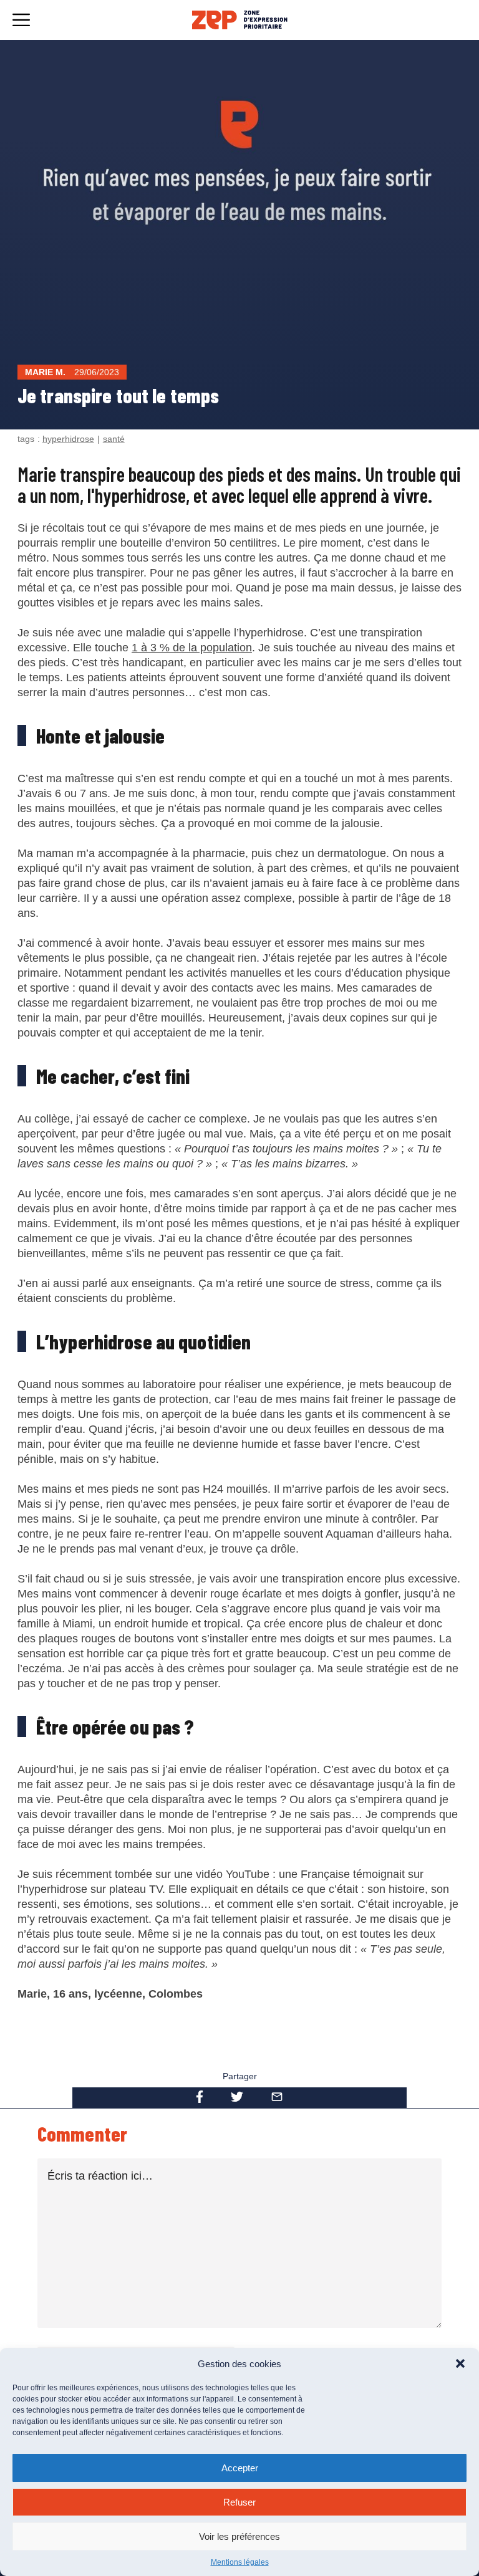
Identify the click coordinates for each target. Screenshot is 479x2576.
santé (114, 439)
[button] (460, 2363)
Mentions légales (240, 2562)
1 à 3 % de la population (192, 648)
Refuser (239, 2502)
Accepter (240, 2468)
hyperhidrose (68, 439)
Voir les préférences (239, 2536)
